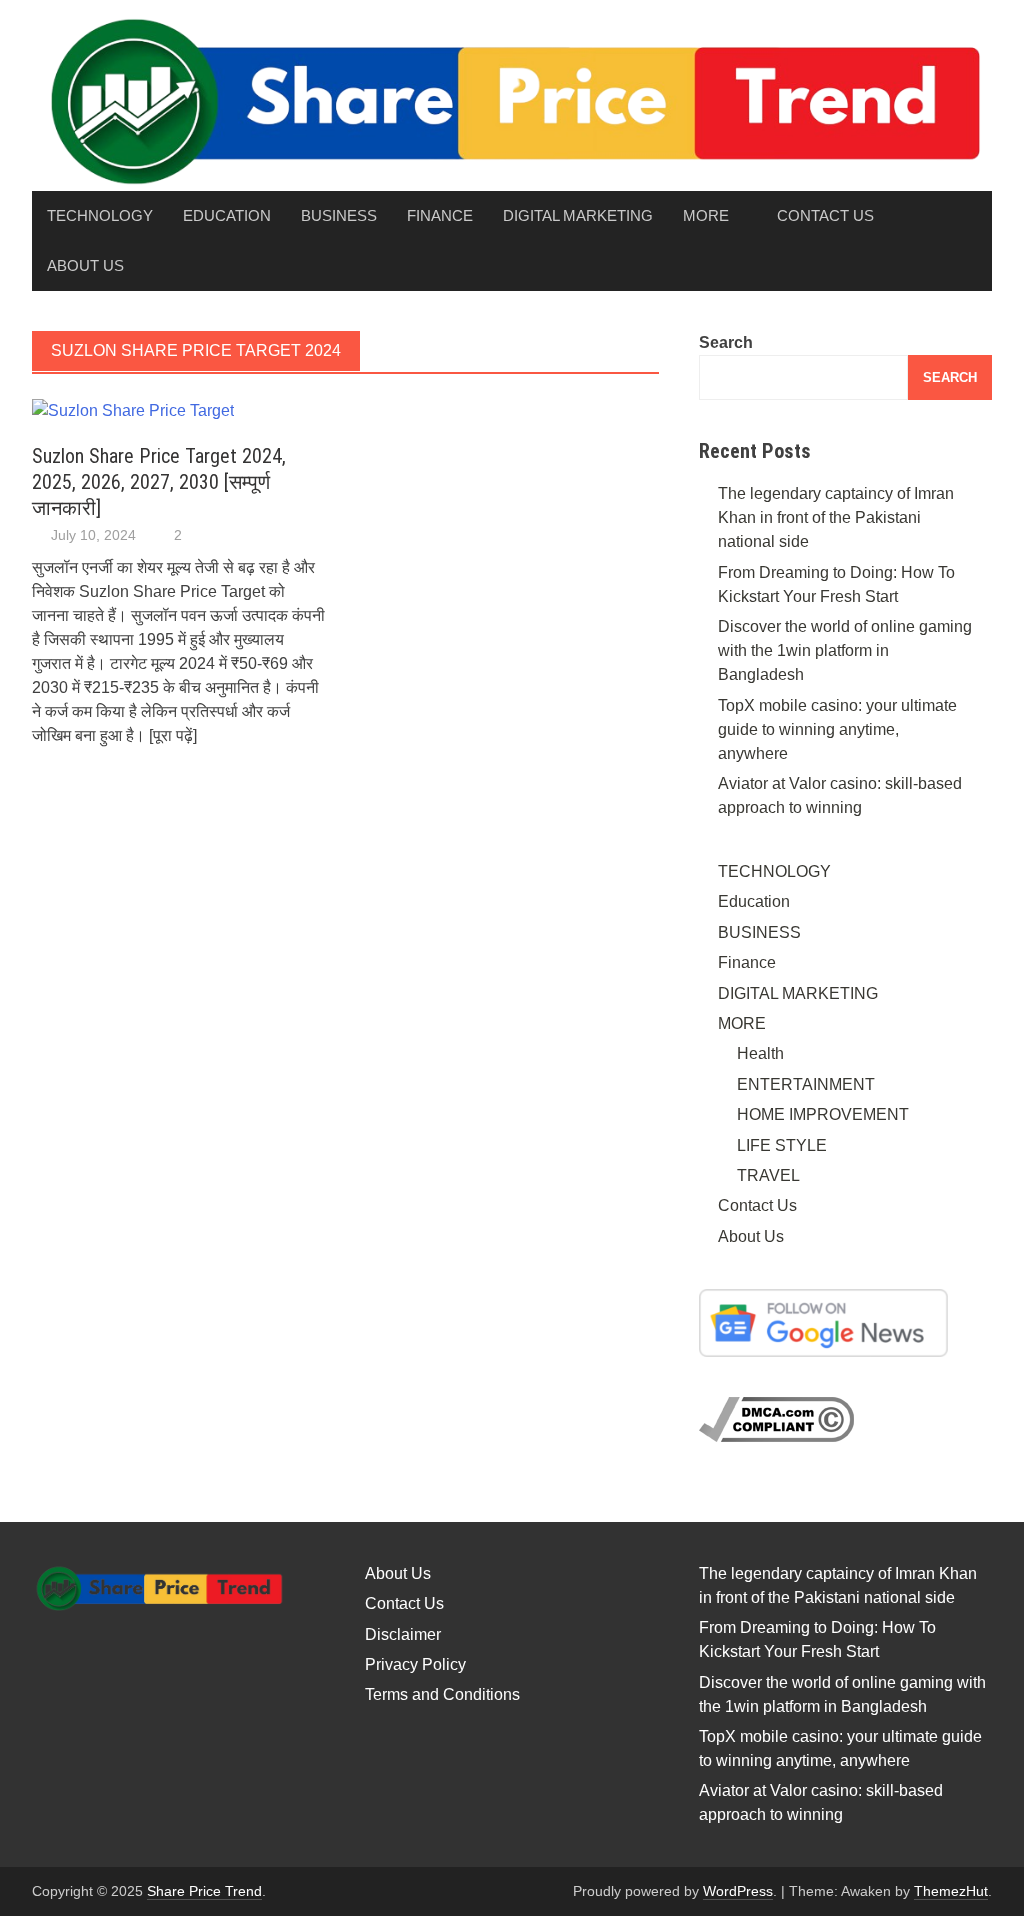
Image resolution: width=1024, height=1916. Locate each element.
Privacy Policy (415, 1664)
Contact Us (825, 215)
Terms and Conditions (442, 1694)
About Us (85, 265)
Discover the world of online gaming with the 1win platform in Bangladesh (845, 650)
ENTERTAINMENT (806, 1084)
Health (760, 1053)
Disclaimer (403, 1634)
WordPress (738, 1891)
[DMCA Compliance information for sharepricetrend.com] (776, 1418)
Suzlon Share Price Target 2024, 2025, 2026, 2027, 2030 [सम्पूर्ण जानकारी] (159, 482)
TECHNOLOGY (100, 215)
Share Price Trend (204, 1891)
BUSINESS (339, 215)
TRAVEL (768, 1175)
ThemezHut (951, 1891)
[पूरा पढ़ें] (173, 735)
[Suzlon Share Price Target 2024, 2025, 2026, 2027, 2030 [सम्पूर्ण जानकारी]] (133, 409)
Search (726, 342)
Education (227, 215)
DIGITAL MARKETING (578, 215)
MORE (706, 215)
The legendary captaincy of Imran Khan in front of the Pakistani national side (836, 517)
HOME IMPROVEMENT (823, 1114)
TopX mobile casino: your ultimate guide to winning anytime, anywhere (837, 729)
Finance (440, 215)
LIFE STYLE (782, 1145)
